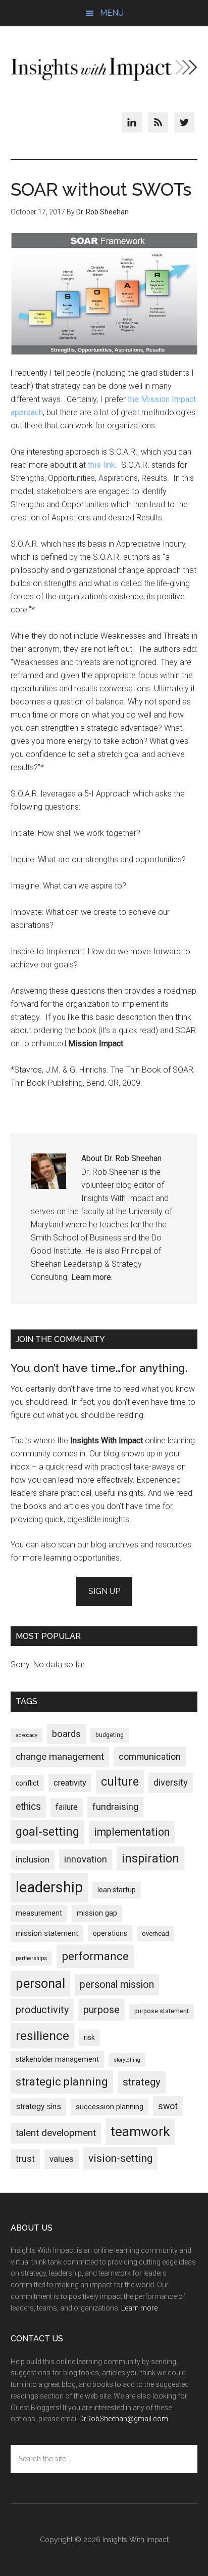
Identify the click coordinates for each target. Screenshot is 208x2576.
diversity (171, 1783)
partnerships (31, 1958)
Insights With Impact (104, 69)
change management (60, 1757)
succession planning (110, 2107)
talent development (56, 2133)
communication (150, 1757)
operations (110, 1933)
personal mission (117, 1985)
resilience (42, 2036)
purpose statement (162, 2011)
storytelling (127, 2060)
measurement (39, 1913)
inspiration (150, 1858)
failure (67, 1807)
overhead (155, 1934)
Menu (112, 13)
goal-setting (47, 1832)
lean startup (117, 1890)
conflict (27, 1783)
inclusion (33, 1859)
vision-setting (120, 2158)
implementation (132, 1832)
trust (25, 2159)
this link (101, 465)
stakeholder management (57, 2059)
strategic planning (62, 2082)
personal (40, 1983)
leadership (49, 1887)
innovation (86, 1859)
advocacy (27, 1735)
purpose (101, 2010)
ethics (28, 1807)
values (62, 2159)
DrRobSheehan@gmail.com (124, 2419)
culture (120, 1782)
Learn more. (92, 1277)
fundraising (115, 1807)
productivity (42, 2010)
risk (89, 2037)
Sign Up (104, 1591)
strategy (142, 2082)
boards (66, 1734)
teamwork (140, 2131)
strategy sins (38, 2107)
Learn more (139, 2308)
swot (168, 2106)
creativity (70, 1783)
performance (95, 1956)
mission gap (97, 1913)
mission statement (47, 1933)
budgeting (110, 1735)
